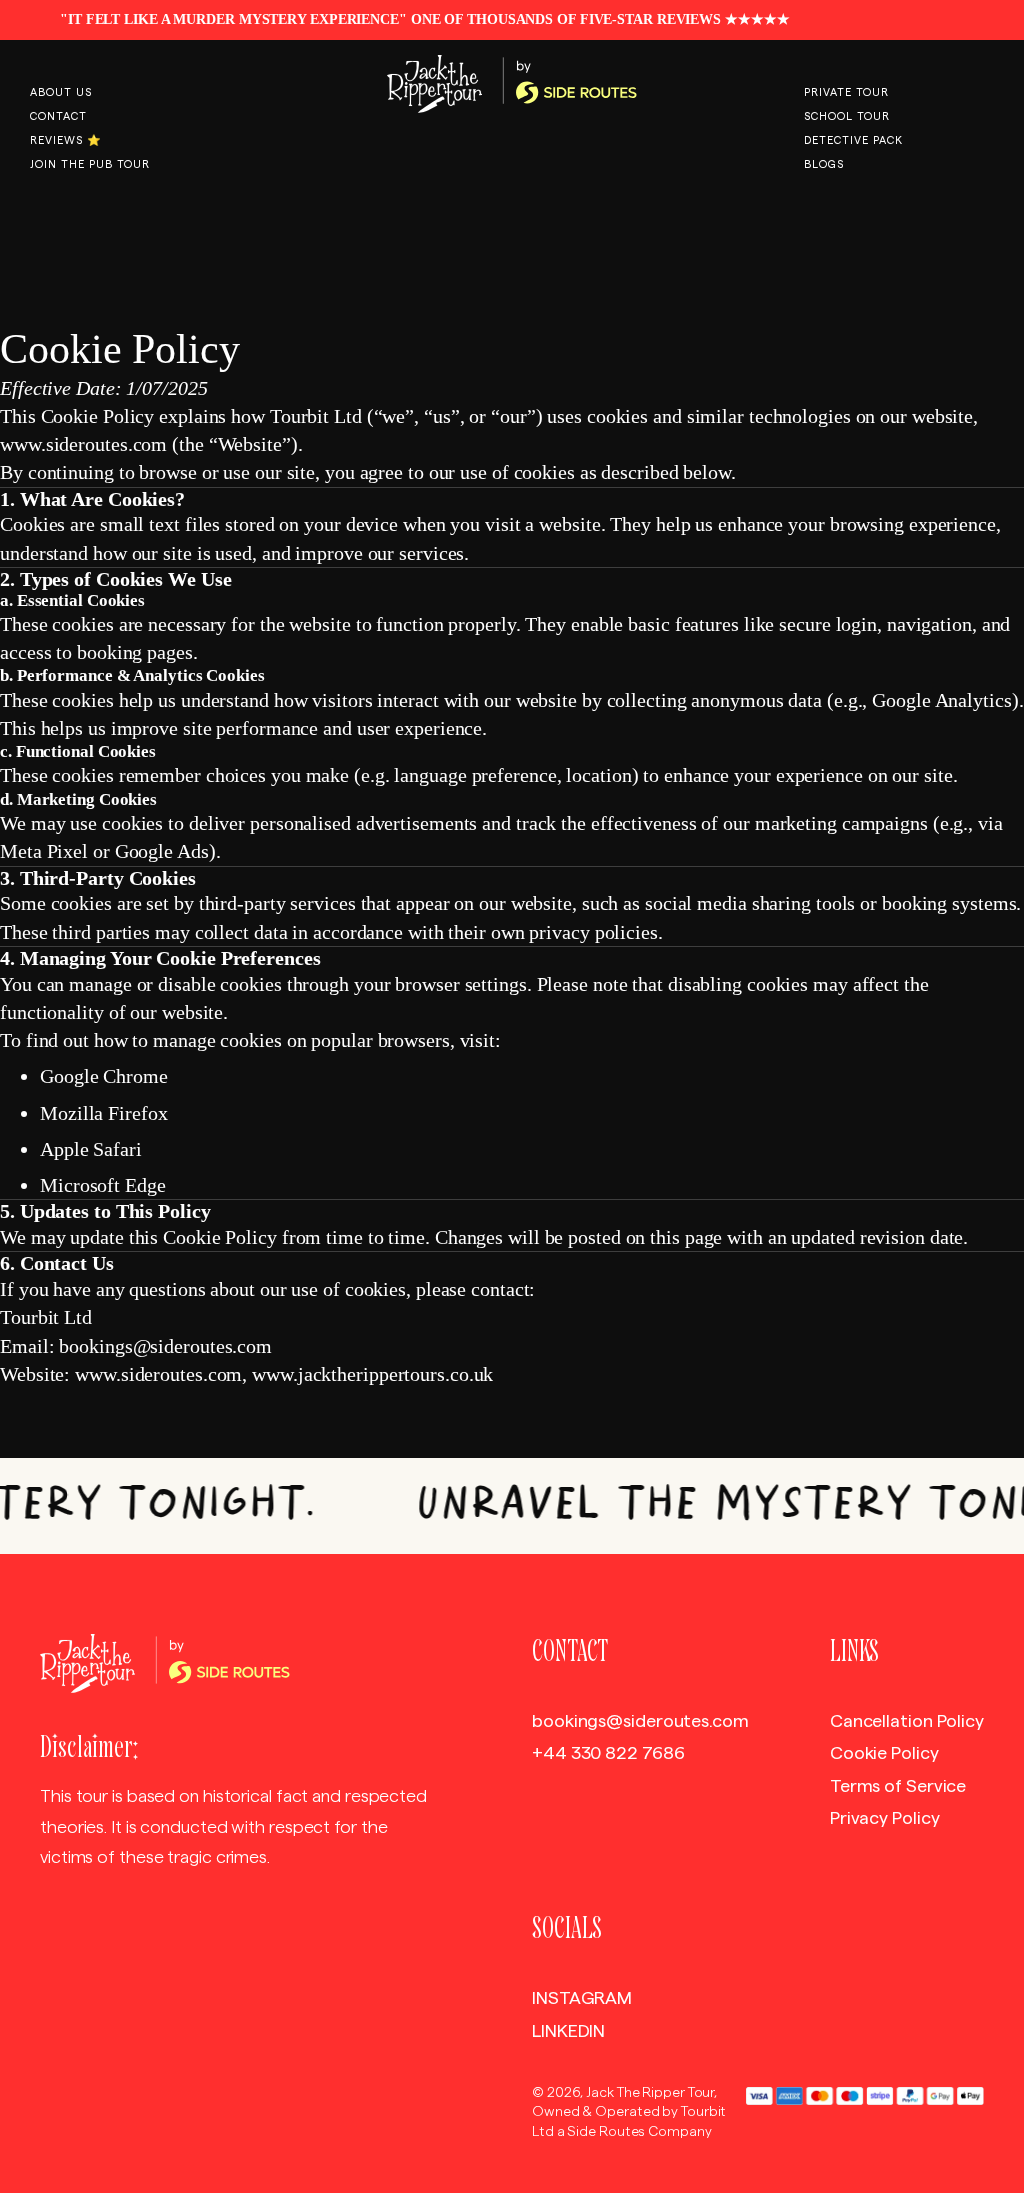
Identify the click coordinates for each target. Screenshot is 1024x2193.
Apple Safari (91, 1149)
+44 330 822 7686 (608, 1753)
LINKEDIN (568, 2031)
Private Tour (846, 92)
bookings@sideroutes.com (640, 1721)
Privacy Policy (885, 1818)
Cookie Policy (884, 1753)
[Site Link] (512, 84)
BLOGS (824, 164)
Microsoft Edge (103, 1185)
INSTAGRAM (582, 1998)
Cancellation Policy (907, 1721)
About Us (61, 92)
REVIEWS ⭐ (66, 140)
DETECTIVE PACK (853, 140)
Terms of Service (898, 1786)
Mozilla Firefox (104, 1113)
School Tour (847, 116)
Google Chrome (104, 1076)
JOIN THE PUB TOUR (90, 164)
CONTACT (58, 116)
